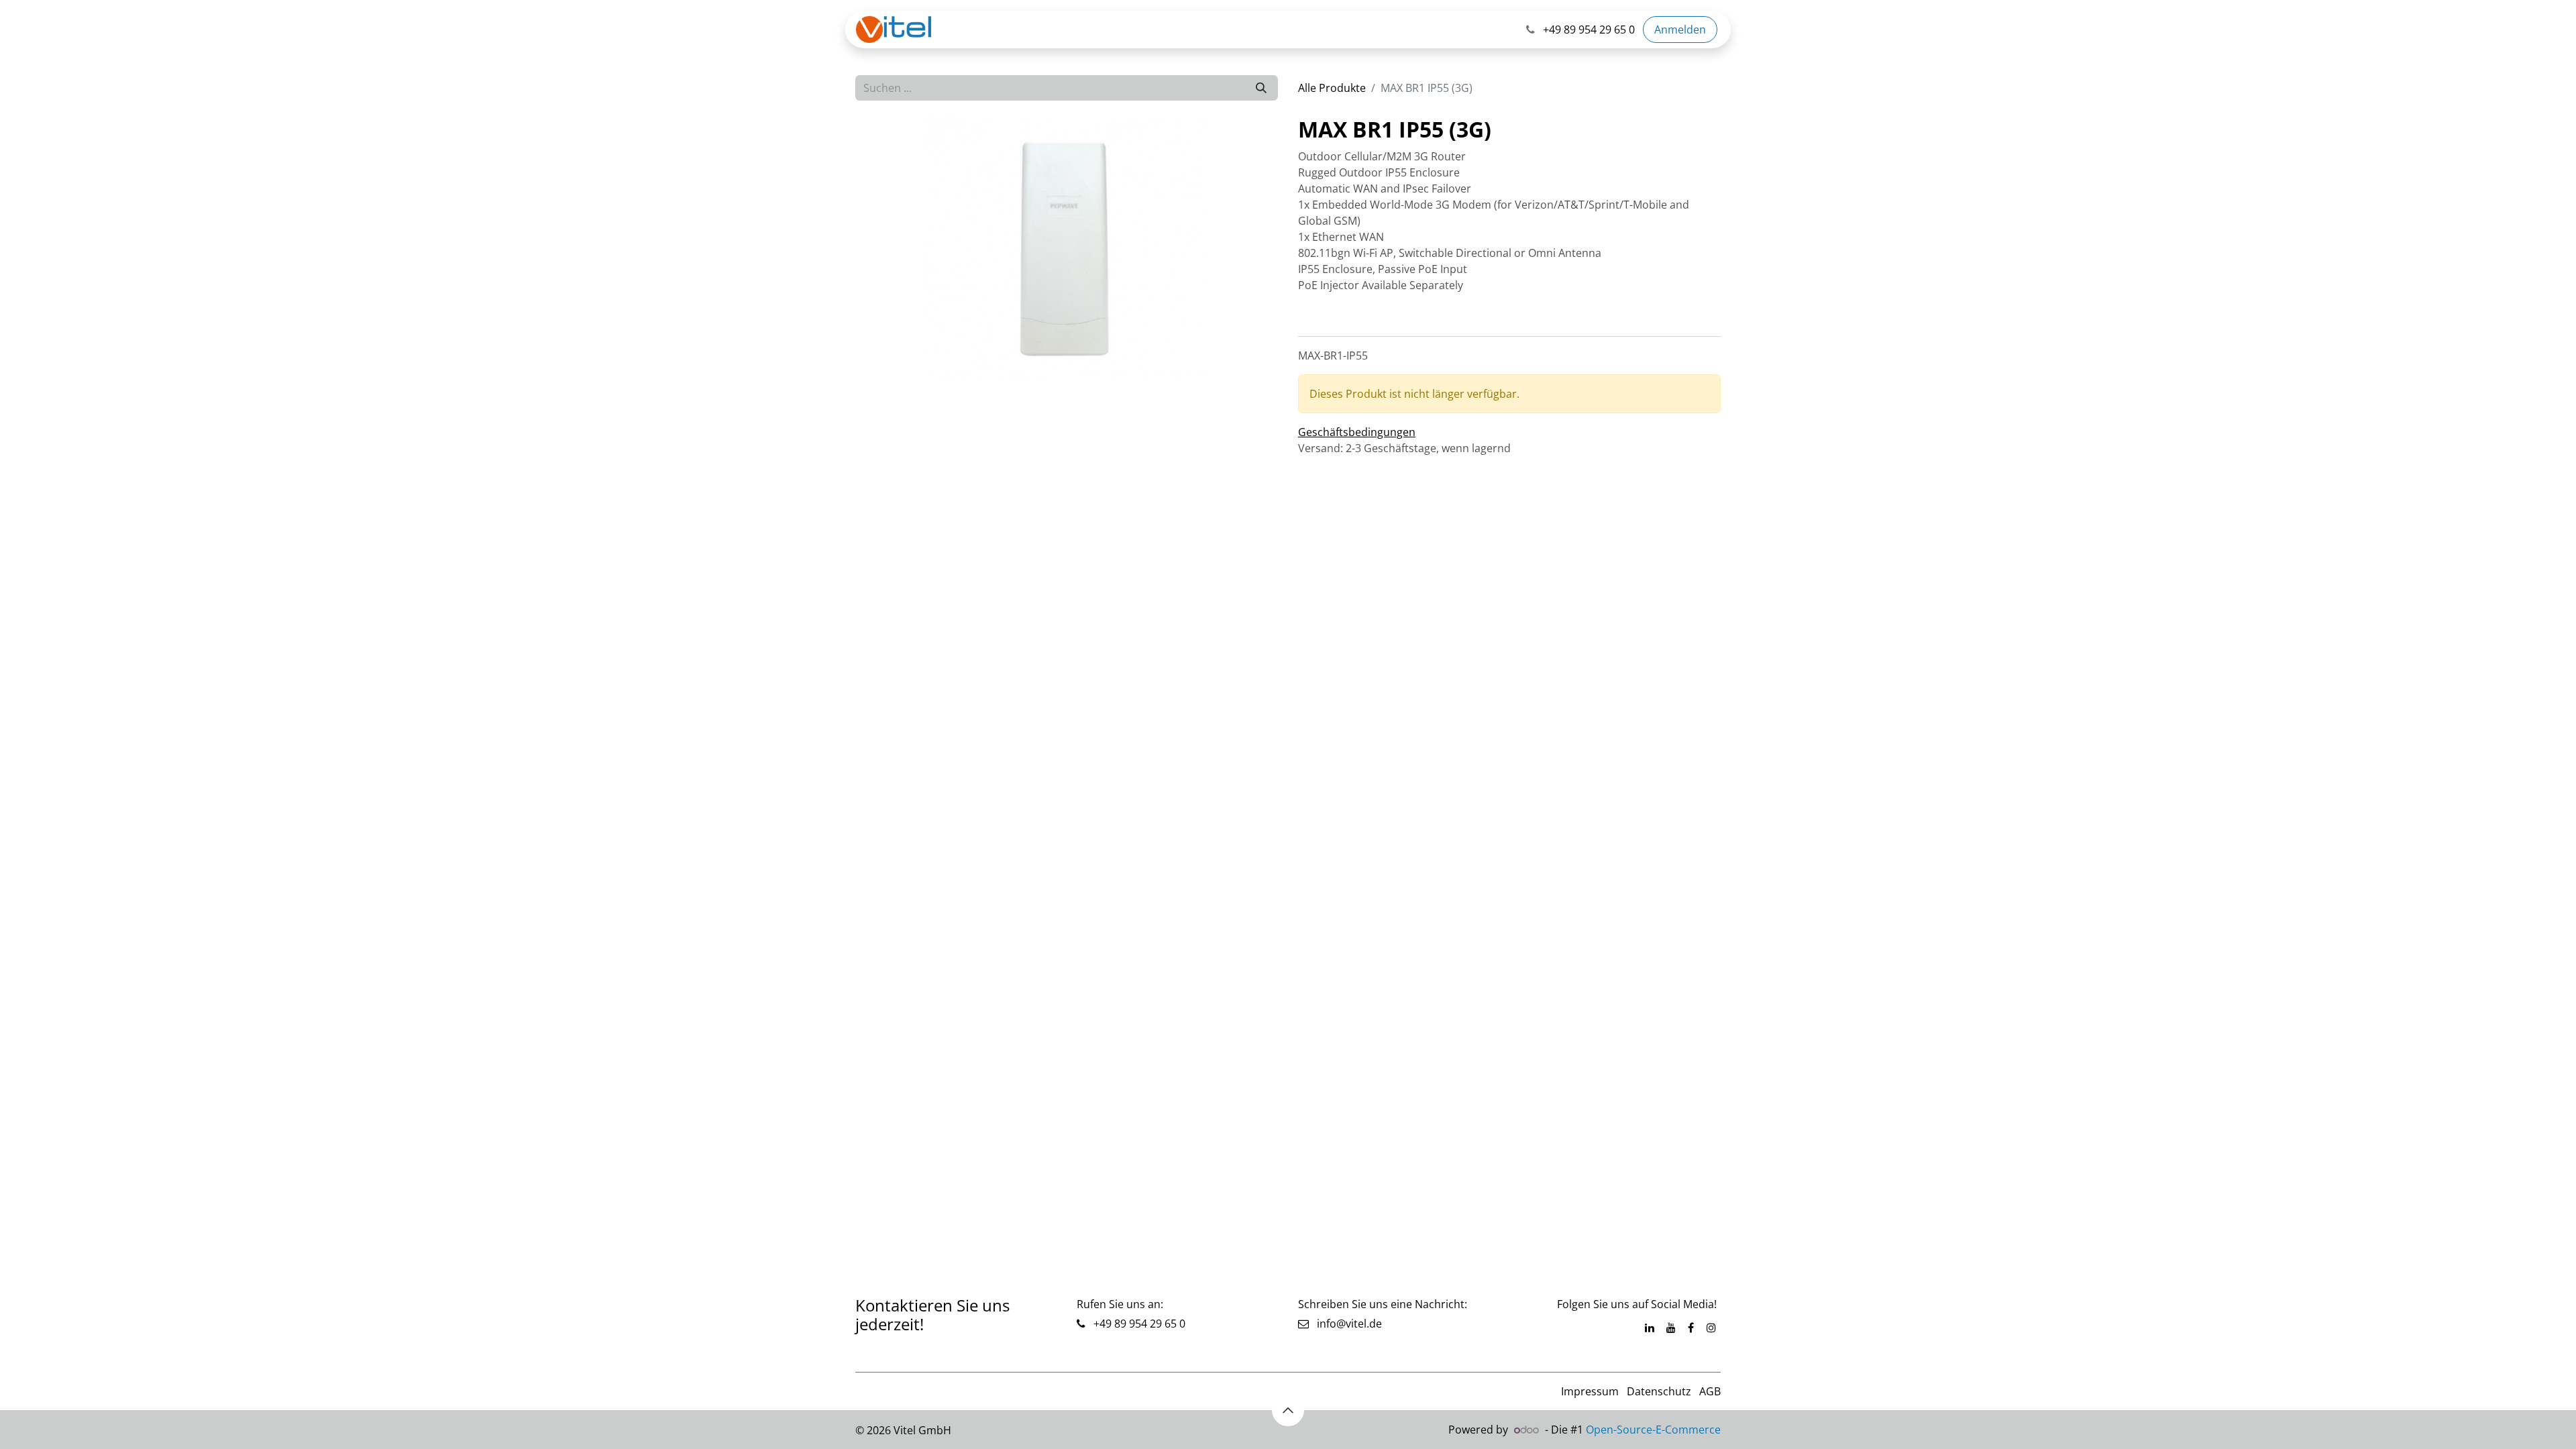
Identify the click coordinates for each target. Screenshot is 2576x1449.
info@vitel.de (1345, 1324)
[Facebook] (1691, 1328)
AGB (1710, 1391)
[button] (1288, 1410)
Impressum (1590, 1391)
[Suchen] (1261, 88)
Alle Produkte (1332, 88)
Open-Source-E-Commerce (1653, 1430)
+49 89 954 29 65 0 (1138, 1324)
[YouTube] (1671, 1328)
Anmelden (1680, 30)
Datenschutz (1659, 1391)
